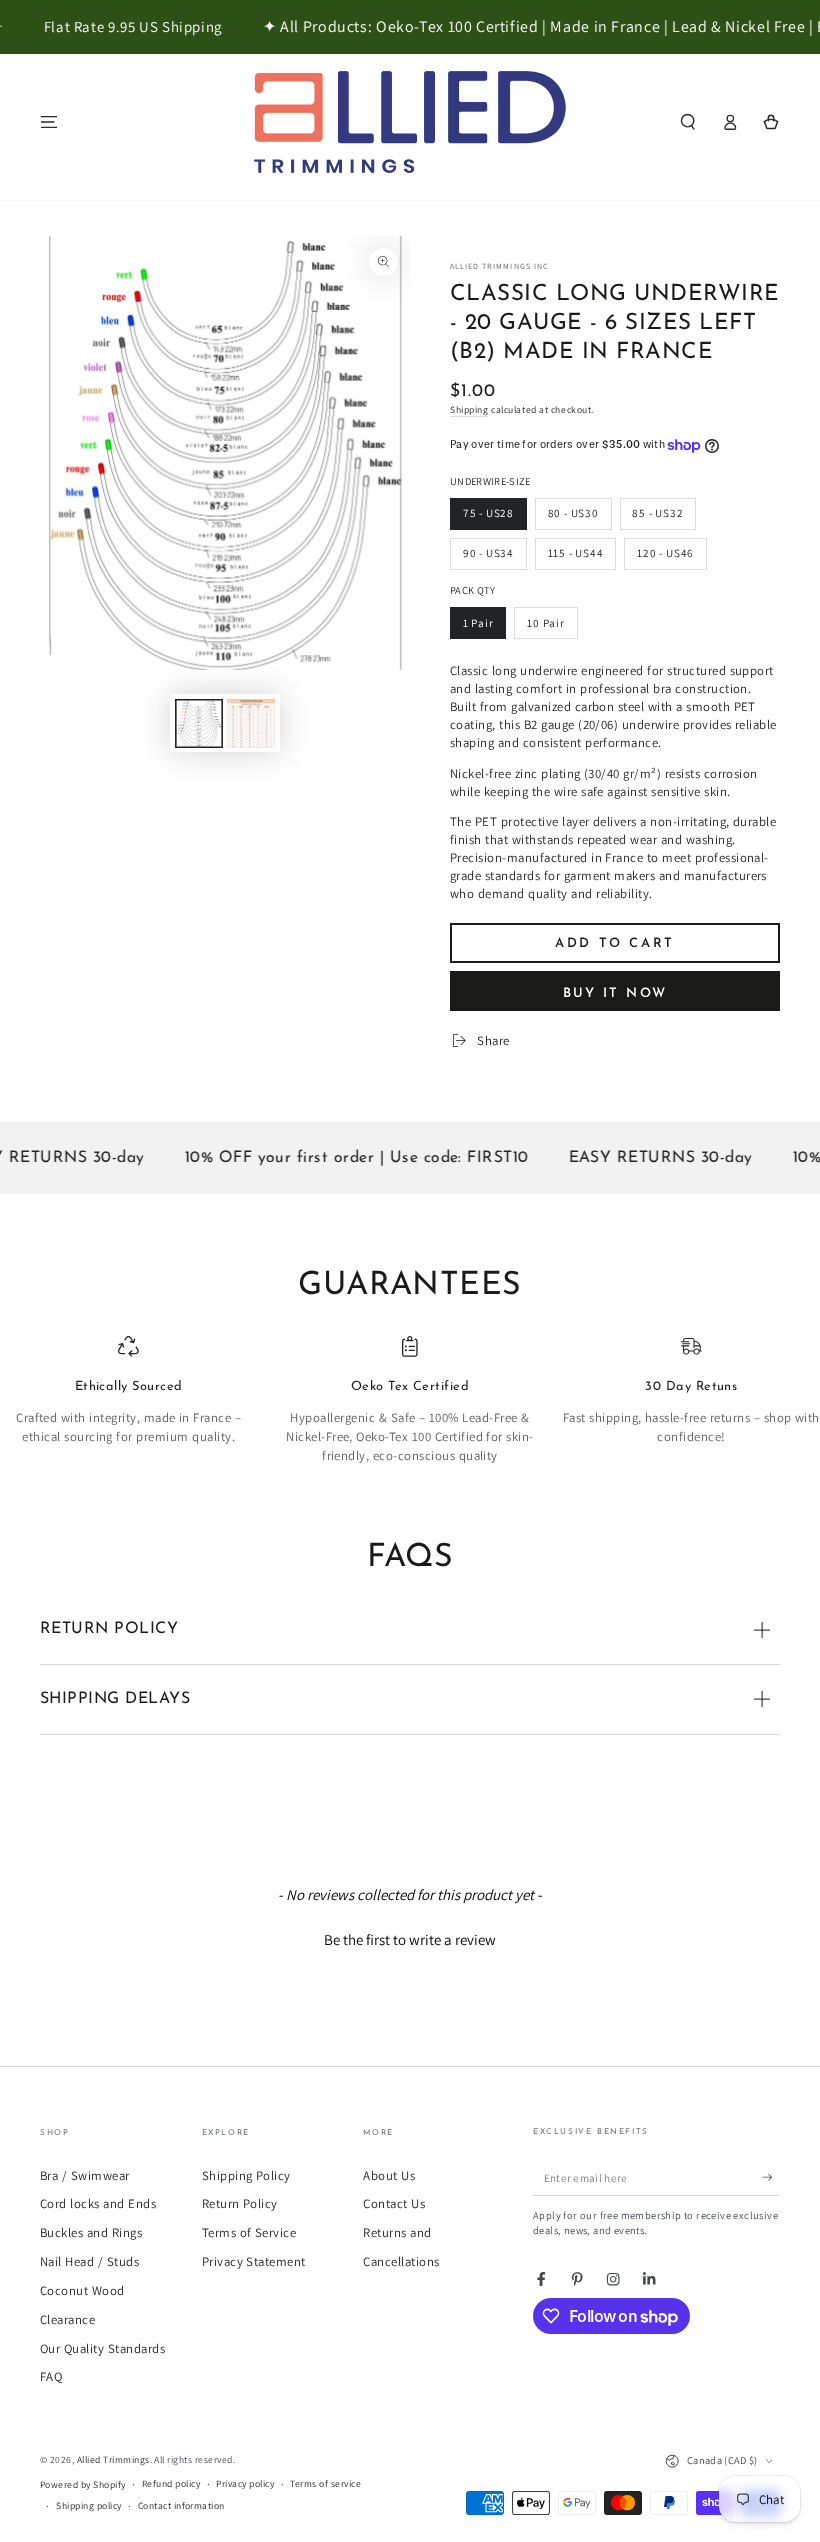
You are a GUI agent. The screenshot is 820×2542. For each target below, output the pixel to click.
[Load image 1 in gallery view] (199, 723)
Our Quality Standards (102, 2348)
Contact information (181, 2505)
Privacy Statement (254, 2261)
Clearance (67, 2319)
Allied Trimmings (113, 2459)
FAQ (51, 2376)
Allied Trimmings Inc (499, 266)
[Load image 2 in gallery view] (251, 723)
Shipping (469, 409)
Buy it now (615, 993)
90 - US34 (488, 553)
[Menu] (49, 121)
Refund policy (171, 2483)
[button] (688, 121)
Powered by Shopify (83, 2484)
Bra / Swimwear (85, 2175)
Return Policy (240, 2203)
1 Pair (478, 623)
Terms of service (325, 2483)
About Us (389, 2175)
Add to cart (615, 943)
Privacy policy (245, 2483)
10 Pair (546, 623)
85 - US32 (657, 513)
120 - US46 (665, 553)
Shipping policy (88, 2505)
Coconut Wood (82, 2290)
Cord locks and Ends (98, 2203)
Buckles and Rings (91, 2232)
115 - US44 (576, 553)
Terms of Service (249, 2232)
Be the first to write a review (410, 1939)
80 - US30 (573, 513)
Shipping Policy (246, 2175)
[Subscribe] (771, 2177)
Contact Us (394, 2203)
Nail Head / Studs (89, 2261)
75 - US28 (488, 513)
